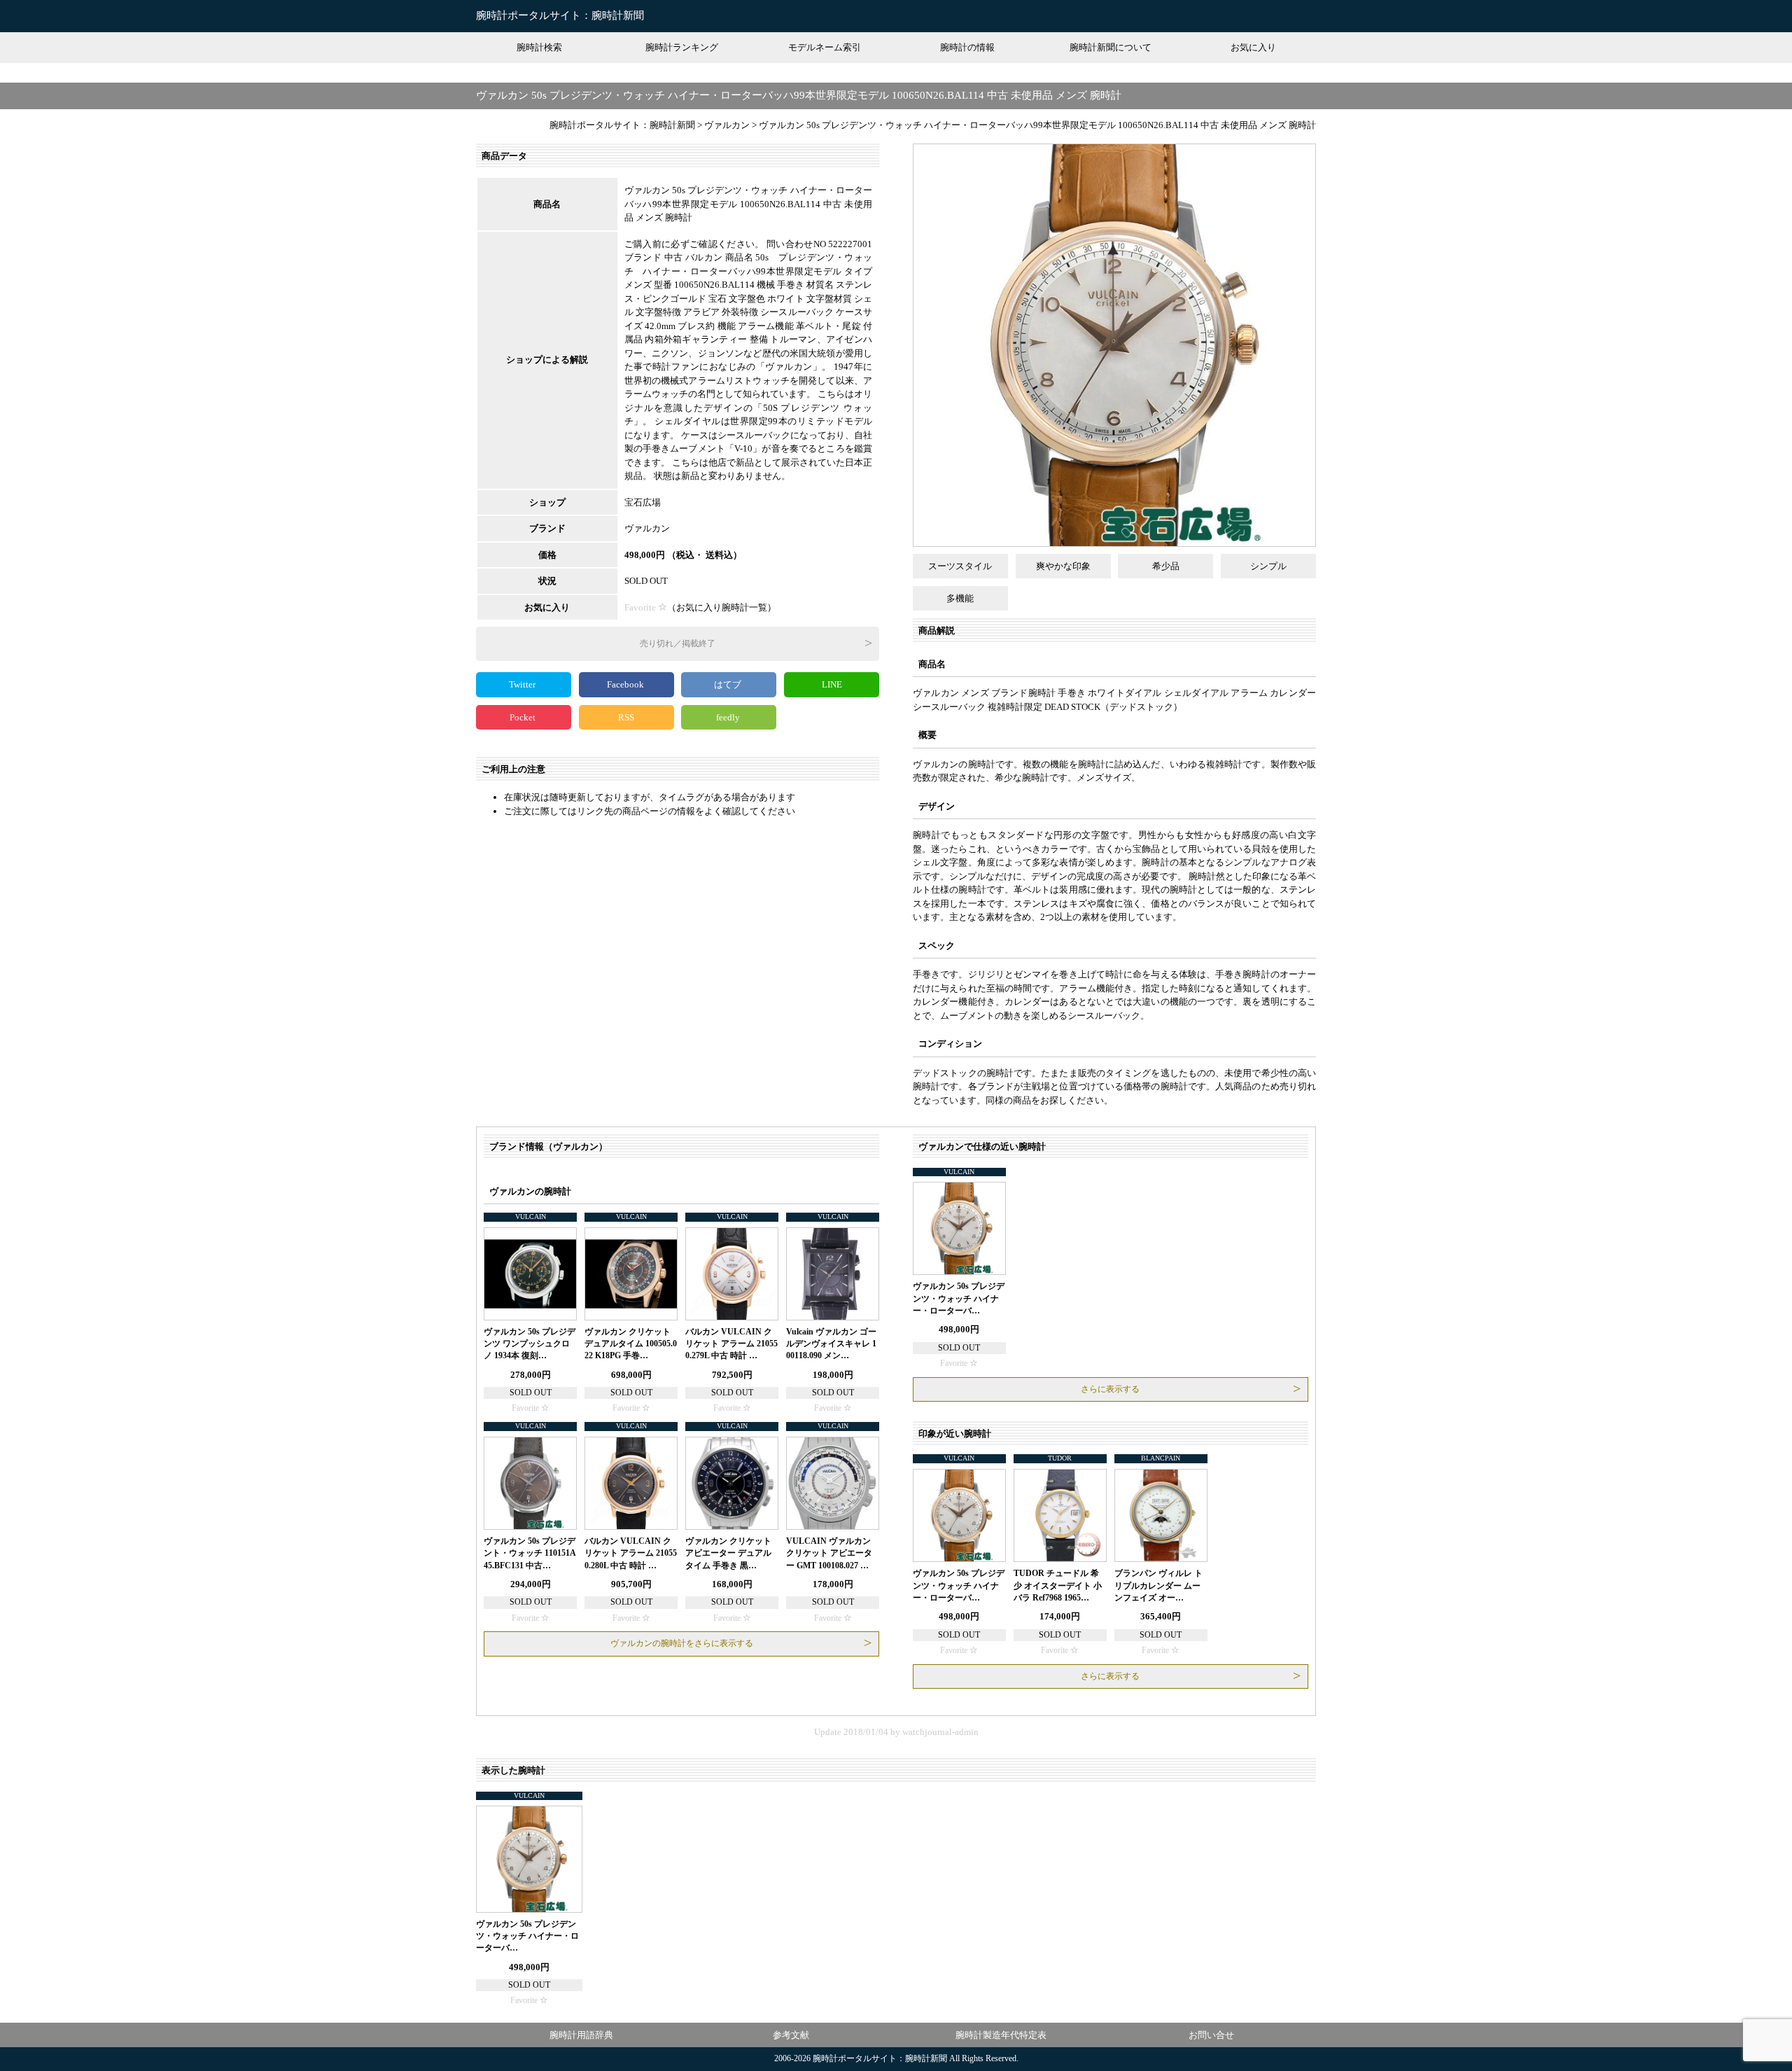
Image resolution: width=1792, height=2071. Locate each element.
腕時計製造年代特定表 (1001, 2035)
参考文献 (791, 2035)
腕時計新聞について (1111, 47)
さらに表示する (1110, 1389)
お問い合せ (1211, 2035)
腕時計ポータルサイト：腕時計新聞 (560, 15)
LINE (832, 684)
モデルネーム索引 (825, 47)
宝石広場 (643, 502)
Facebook (626, 684)
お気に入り (1253, 47)
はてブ (729, 684)
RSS (626, 717)
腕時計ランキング (682, 47)
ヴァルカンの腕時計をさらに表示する (682, 1643)
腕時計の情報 (967, 47)
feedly (729, 717)
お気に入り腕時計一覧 (722, 607)
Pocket (524, 717)
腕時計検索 (539, 47)
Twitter (523, 684)
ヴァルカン (647, 528)
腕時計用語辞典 (581, 2035)
